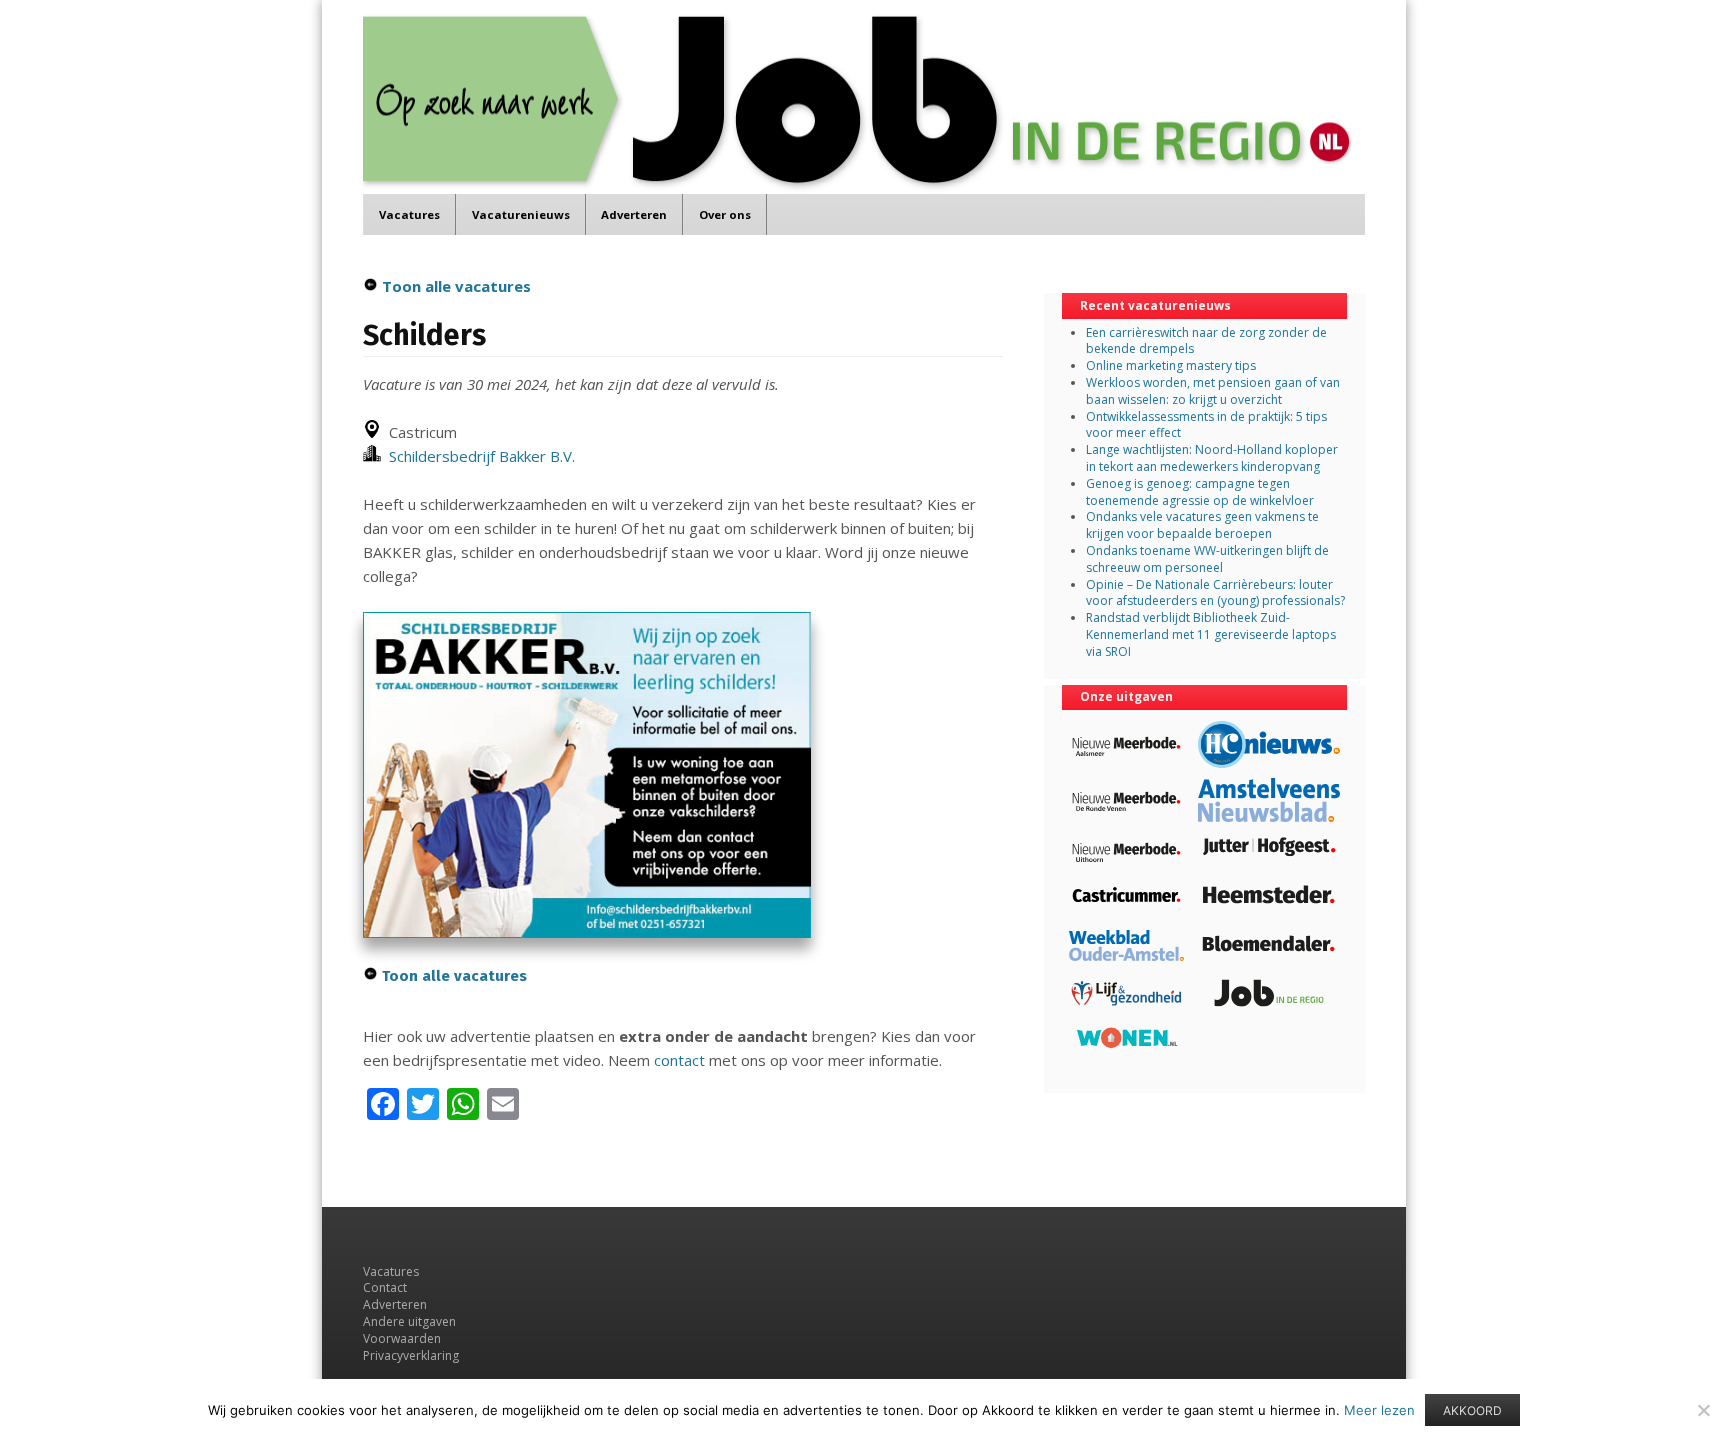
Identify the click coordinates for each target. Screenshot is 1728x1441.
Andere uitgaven (409, 1321)
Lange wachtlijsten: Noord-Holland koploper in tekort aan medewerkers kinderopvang (1212, 458)
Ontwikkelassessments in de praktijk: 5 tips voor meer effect (1206, 425)
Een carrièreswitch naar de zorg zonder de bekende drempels (1206, 341)
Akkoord (1472, 1410)
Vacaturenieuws (521, 214)
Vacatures (409, 214)
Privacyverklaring (411, 1355)
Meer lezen (1379, 1410)
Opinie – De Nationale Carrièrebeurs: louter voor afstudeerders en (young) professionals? (1215, 593)
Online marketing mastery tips (1171, 365)
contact (679, 1060)
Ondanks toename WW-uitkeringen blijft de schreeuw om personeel (1207, 559)
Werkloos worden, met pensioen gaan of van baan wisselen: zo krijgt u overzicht (1213, 391)
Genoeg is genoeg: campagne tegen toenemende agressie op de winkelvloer (1200, 492)
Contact (385, 1287)
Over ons (725, 214)
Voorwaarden (402, 1338)
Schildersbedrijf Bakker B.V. (478, 456)
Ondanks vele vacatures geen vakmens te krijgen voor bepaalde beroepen (1202, 525)
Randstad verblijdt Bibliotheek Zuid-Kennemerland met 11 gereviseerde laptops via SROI (1211, 634)
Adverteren (634, 214)
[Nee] (1703, 1410)
